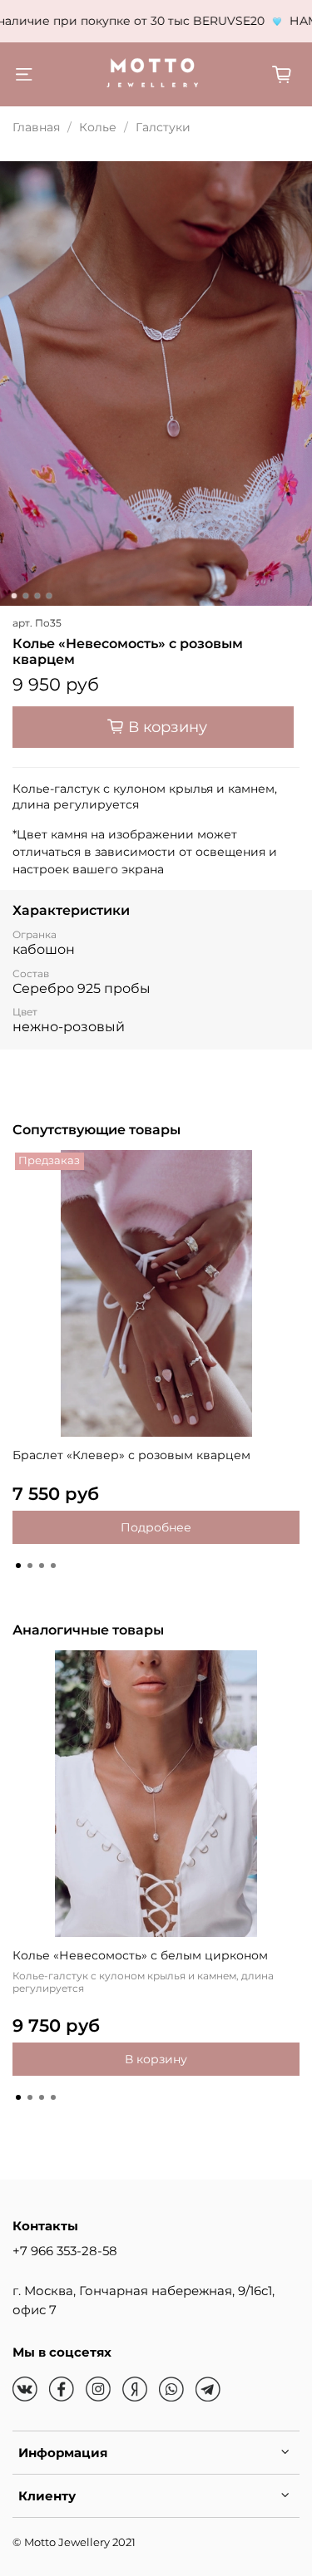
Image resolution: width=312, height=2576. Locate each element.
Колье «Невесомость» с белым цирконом (140, 1955)
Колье (98, 127)
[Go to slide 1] (13, 596)
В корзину (156, 2059)
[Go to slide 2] (25, 596)
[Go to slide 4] (48, 596)
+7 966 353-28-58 (65, 2251)
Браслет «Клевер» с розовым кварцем (131, 1455)
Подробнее (156, 1527)
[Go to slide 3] (37, 596)
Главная (36, 127)
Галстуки (163, 127)
